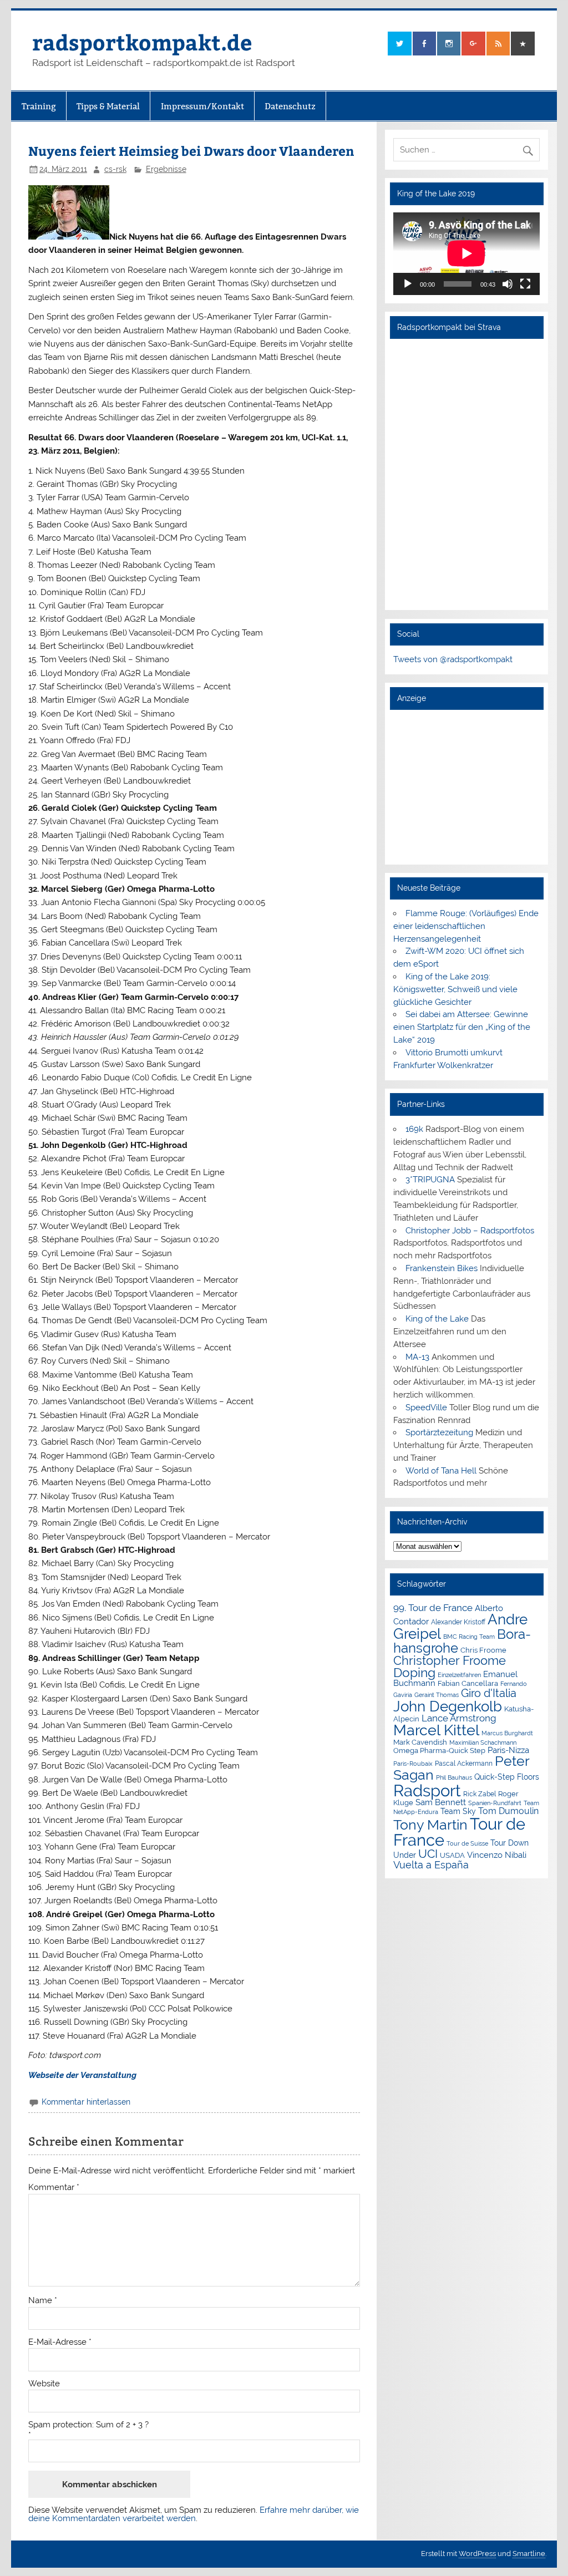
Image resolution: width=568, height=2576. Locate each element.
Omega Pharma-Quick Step (439, 1751)
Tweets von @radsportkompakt (453, 659)
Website (44, 2384)
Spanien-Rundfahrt (495, 1803)
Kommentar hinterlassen (86, 2102)
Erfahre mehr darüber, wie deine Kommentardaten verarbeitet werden (194, 2514)
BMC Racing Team (469, 1637)
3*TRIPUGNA (430, 1180)
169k (414, 1129)
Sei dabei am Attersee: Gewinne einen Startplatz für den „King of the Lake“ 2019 (462, 1027)
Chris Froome (483, 1650)
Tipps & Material (108, 106)
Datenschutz (290, 106)
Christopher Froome (450, 1661)
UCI (428, 1854)
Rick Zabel (480, 1794)
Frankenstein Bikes (442, 1268)
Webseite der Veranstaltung (82, 2075)
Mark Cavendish (420, 1742)
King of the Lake (437, 1319)
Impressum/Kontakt (202, 106)
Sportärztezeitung (439, 1432)
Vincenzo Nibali (497, 1855)
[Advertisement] (466, 786)
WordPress (477, 2554)
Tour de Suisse (467, 1844)
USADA (452, 1855)
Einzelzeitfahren (459, 1675)
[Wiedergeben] (408, 284)
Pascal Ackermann (464, 1764)
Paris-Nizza (508, 1750)
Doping (414, 1673)
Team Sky (458, 1811)
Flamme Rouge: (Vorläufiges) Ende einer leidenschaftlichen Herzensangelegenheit (466, 926)
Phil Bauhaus (454, 1778)
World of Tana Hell (441, 1471)
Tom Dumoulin (508, 1811)
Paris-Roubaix (413, 1764)
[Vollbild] (525, 284)
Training (39, 106)
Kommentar (54, 2188)
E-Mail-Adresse (60, 2342)
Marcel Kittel (436, 1730)
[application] (466, 253)
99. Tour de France (433, 1608)
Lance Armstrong (459, 1718)
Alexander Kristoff (458, 1622)
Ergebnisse (166, 169)
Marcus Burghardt (507, 1733)
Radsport (427, 1790)
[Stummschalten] (508, 284)
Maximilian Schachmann (483, 1742)
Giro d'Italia (489, 1693)
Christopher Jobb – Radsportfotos (470, 1231)
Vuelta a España (431, 1865)
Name (43, 2301)
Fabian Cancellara (468, 1683)
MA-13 (417, 1357)
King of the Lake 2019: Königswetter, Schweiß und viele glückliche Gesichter (455, 989)
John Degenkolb (448, 1706)
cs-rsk (115, 169)
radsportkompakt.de (142, 42)
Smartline (529, 2554)
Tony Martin (430, 1825)
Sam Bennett (441, 1802)
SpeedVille (426, 1408)
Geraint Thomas (437, 1695)
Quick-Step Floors (507, 1777)
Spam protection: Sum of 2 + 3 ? (88, 2425)
